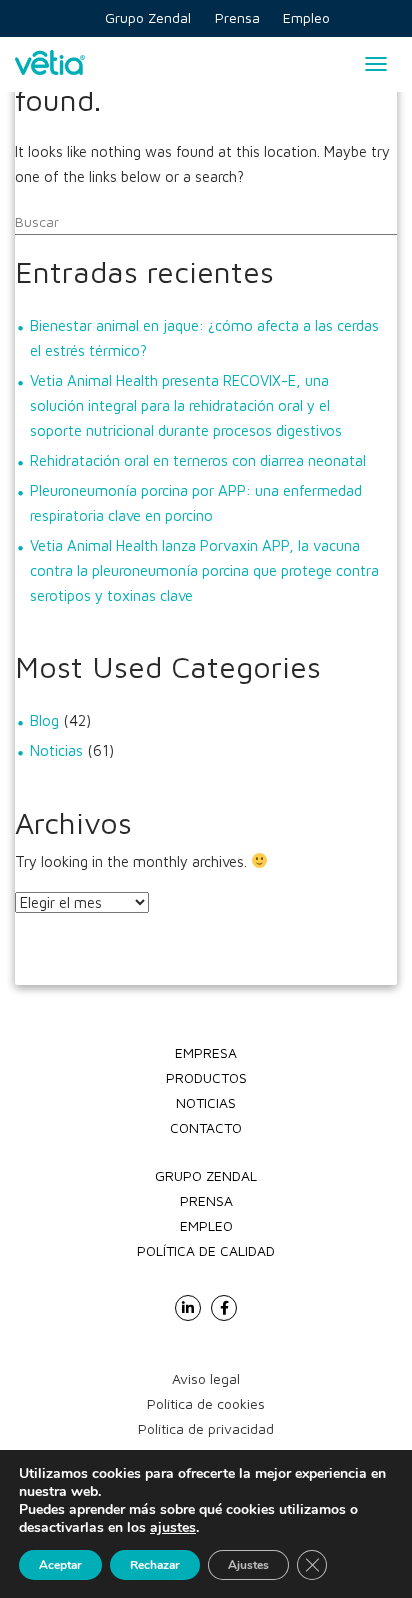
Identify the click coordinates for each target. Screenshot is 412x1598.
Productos (206, 1077)
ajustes (173, 1528)
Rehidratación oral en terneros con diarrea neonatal (198, 460)
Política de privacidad (206, 1428)
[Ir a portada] (50, 65)
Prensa (206, 1200)
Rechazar (155, 1565)
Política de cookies (206, 1403)
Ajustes (248, 1565)
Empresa (206, 1052)
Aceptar (60, 1565)
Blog (44, 720)
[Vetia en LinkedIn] (188, 1308)
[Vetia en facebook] (224, 1308)
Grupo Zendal (206, 1175)
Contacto (206, 1127)
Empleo (206, 1225)
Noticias (56, 750)
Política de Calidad (206, 1250)
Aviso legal (206, 1378)
